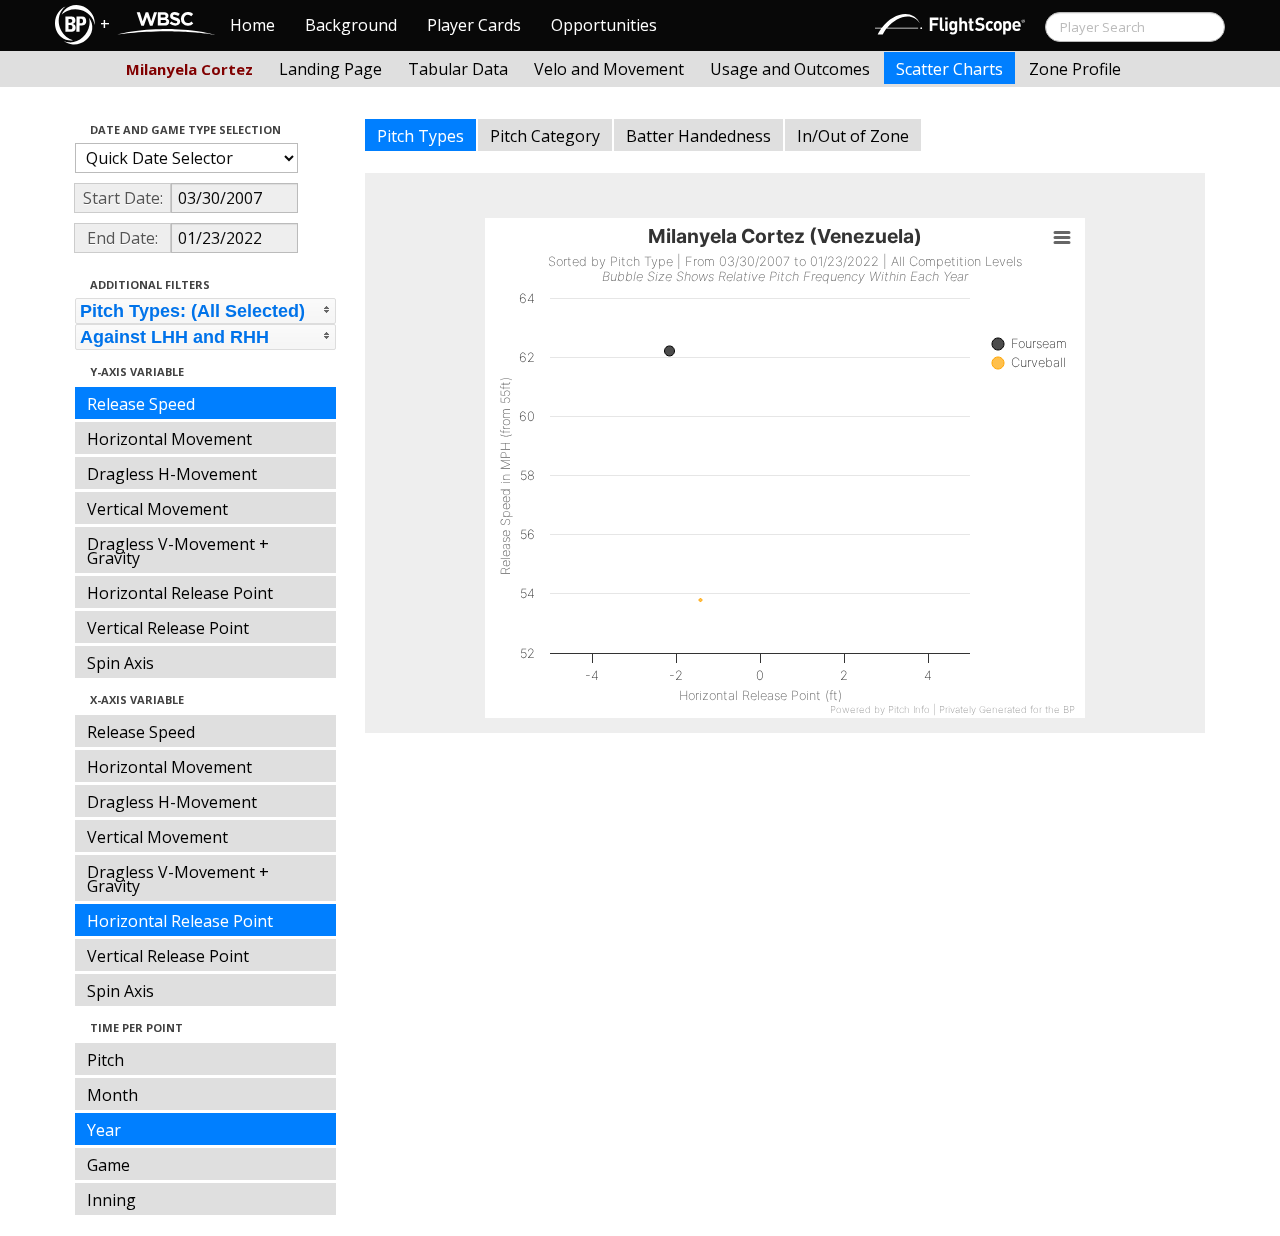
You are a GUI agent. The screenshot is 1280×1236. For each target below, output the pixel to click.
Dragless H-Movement (172, 474)
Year (104, 1130)
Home (252, 25)
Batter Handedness (698, 136)
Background (351, 25)
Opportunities (604, 25)
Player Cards (474, 25)
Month (112, 1095)
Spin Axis (120, 663)
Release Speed (141, 404)
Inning (111, 1200)
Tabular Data (458, 69)
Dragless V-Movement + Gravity (178, 551)
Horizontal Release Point (180, 593)
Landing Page (330, 69)
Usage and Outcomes (790, 69)
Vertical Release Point (168, 628)
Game (108, 1165)
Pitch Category (545, 136)
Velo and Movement (609, 69)
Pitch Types (420, 136)
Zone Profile (1075, 69)
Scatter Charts (949, 69)
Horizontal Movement (169, 439)
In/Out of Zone (853, 136)
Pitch (105, 1060)
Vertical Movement (157, 509)
